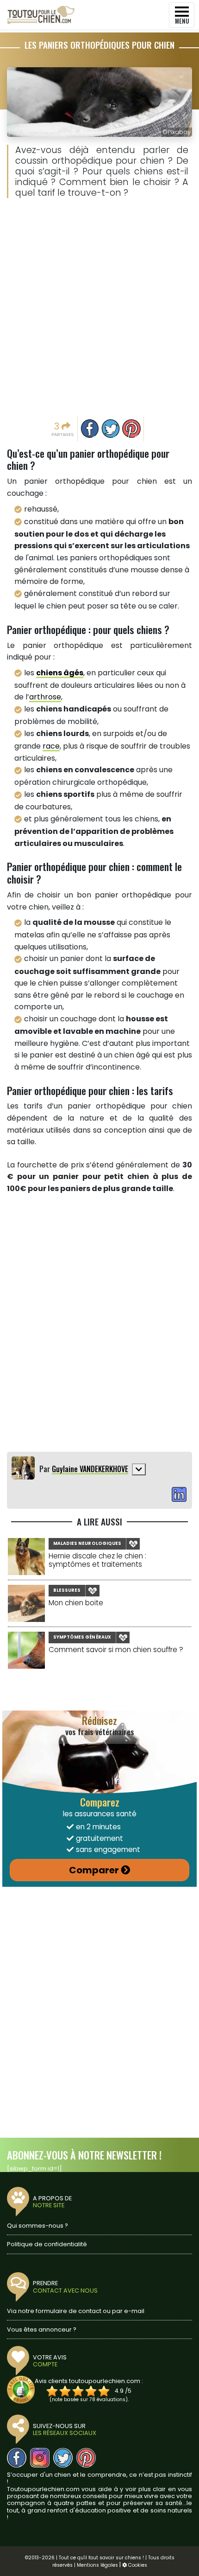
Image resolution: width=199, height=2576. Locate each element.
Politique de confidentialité (47, 2244)
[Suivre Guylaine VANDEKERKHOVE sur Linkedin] (179, 1495)
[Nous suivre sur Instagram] (40, 2458)
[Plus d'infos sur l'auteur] (139, 1469)
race (51, 746)
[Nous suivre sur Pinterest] (86, 2458)
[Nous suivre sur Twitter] (63, 2458)
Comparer (94, 1870)
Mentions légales (97, 2565)
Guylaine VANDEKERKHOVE (90, 1469)
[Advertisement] (99, 310)
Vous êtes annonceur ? (42, 2329)
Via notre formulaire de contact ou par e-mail (76, 2311)
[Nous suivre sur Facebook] (17, 2458)
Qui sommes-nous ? (37, 2226)
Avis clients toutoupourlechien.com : (89, 2381)
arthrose (45, 697)
